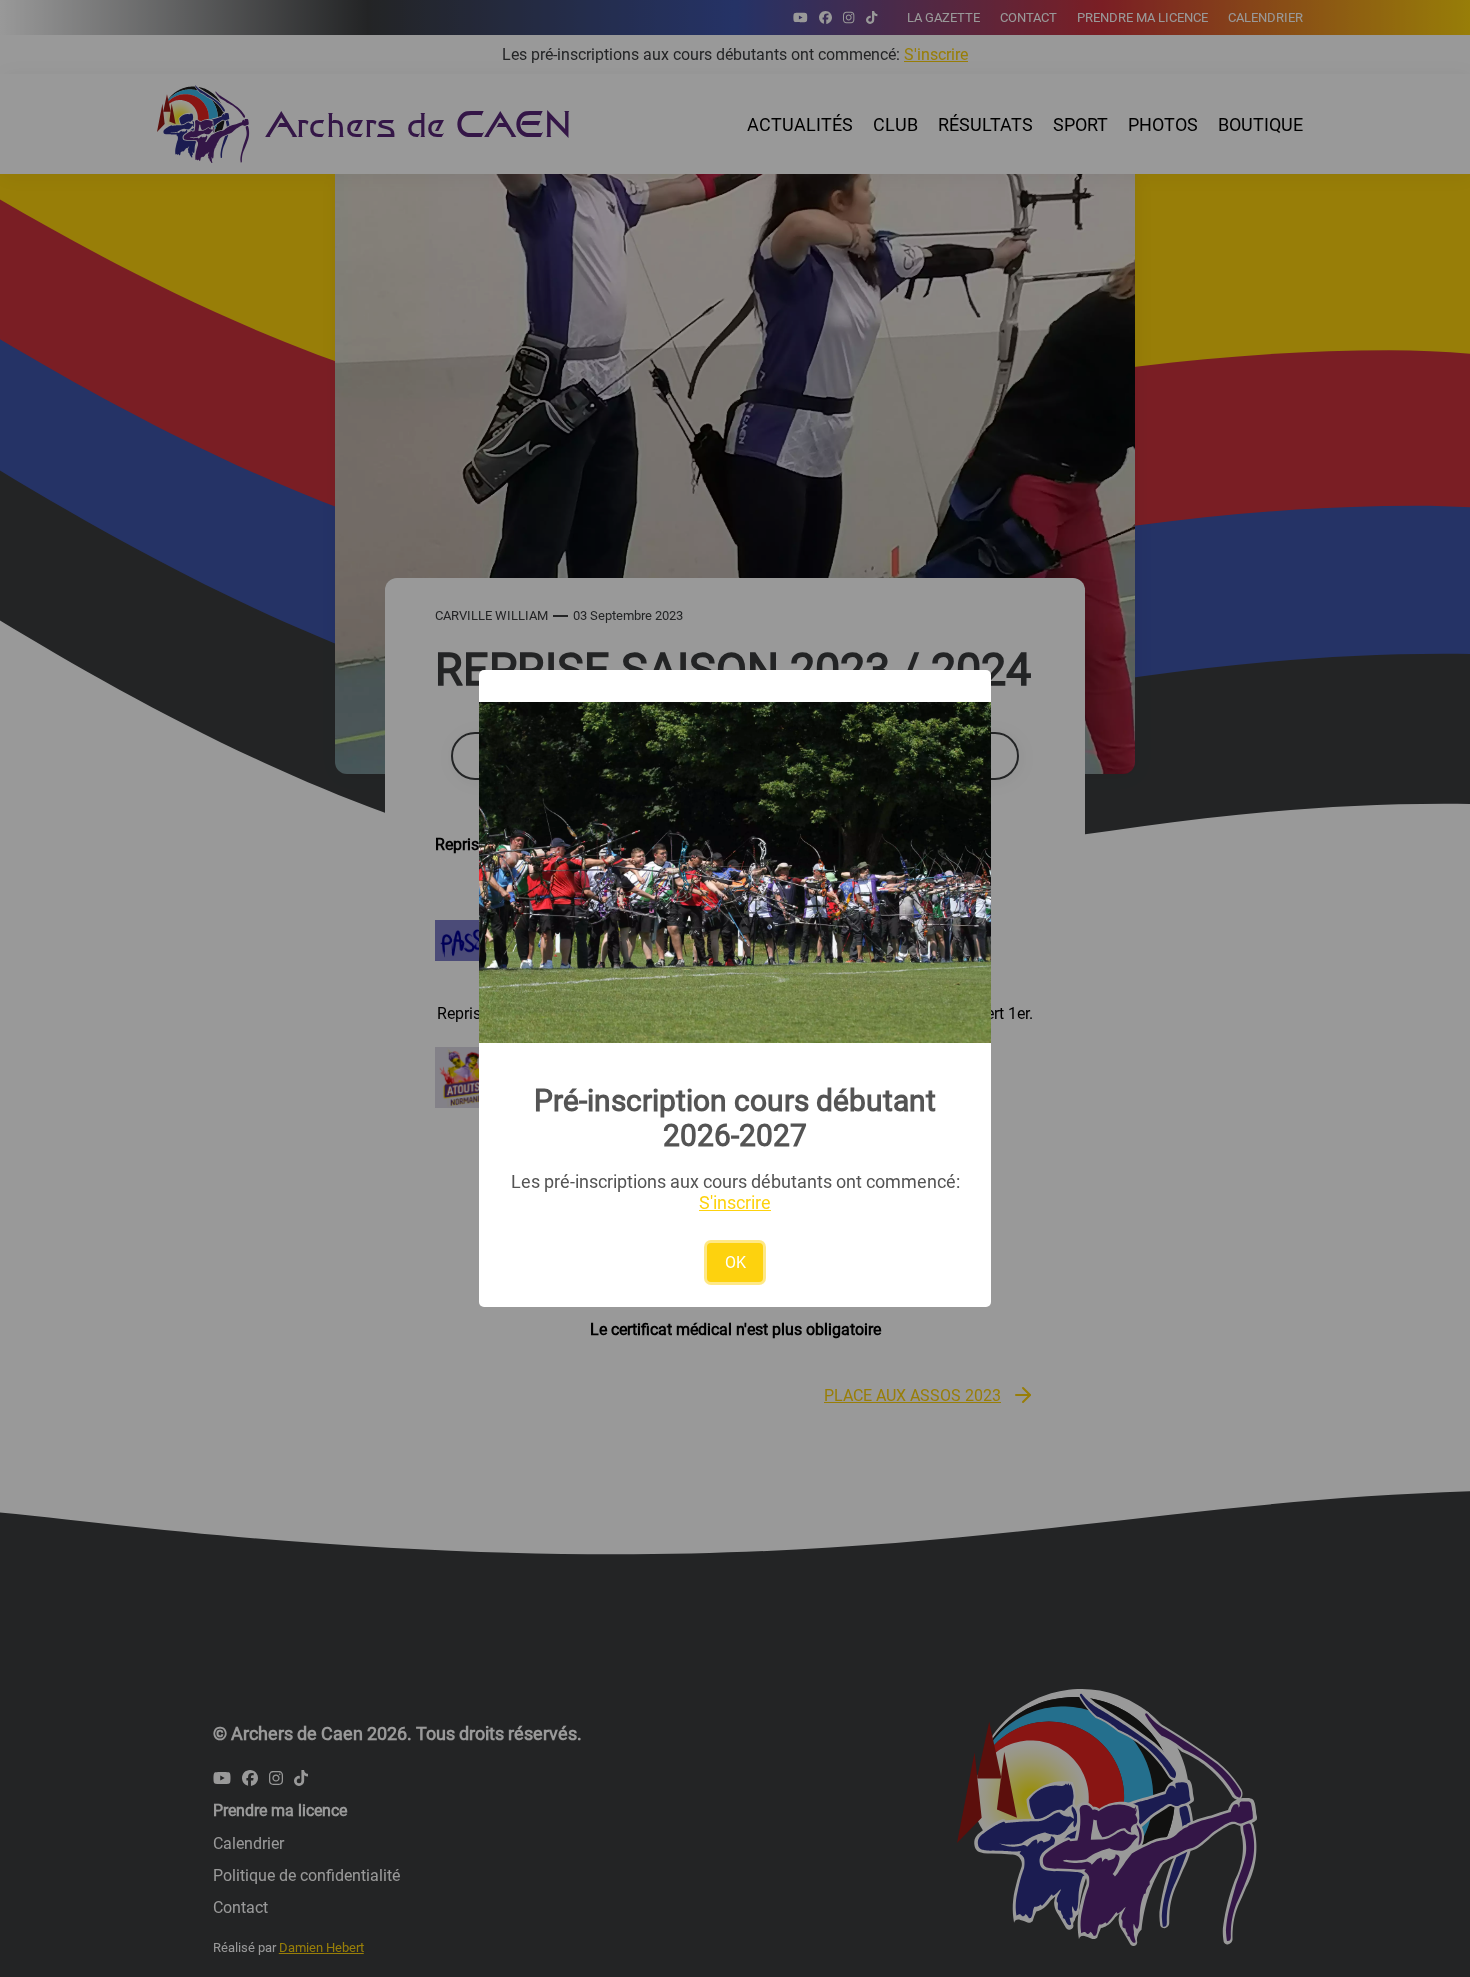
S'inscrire (735, 1202)
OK (735, 1262)
